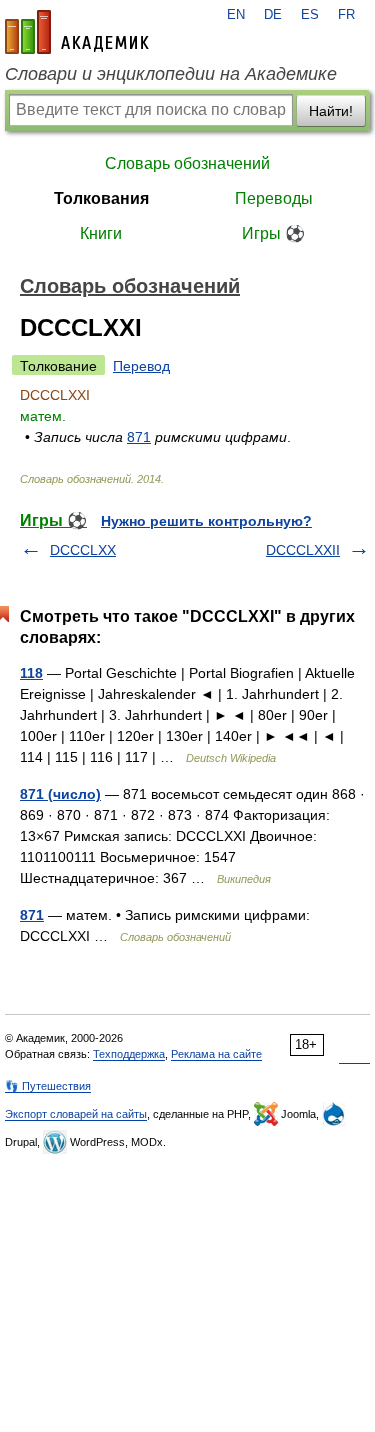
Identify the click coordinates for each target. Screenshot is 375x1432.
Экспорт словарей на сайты (76, 1114)
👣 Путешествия (48, 1086)
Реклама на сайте (216, 1054)
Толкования (101, 198)
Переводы (274, 198)
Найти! (331, 111)
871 (139, 437)
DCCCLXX (83, 550)
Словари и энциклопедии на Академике (171, 74)
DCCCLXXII (303, 550)
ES (310, 15)
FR (346, 15)
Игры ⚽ (273, 233)
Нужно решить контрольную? (206, 521)
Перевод (141, 366)
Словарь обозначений (187, 163)
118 (31, 673)
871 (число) (60, 794)
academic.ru (77, 32)
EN (236, 15)
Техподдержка (129, 1054)
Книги (101, 233)
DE (273, 15)
